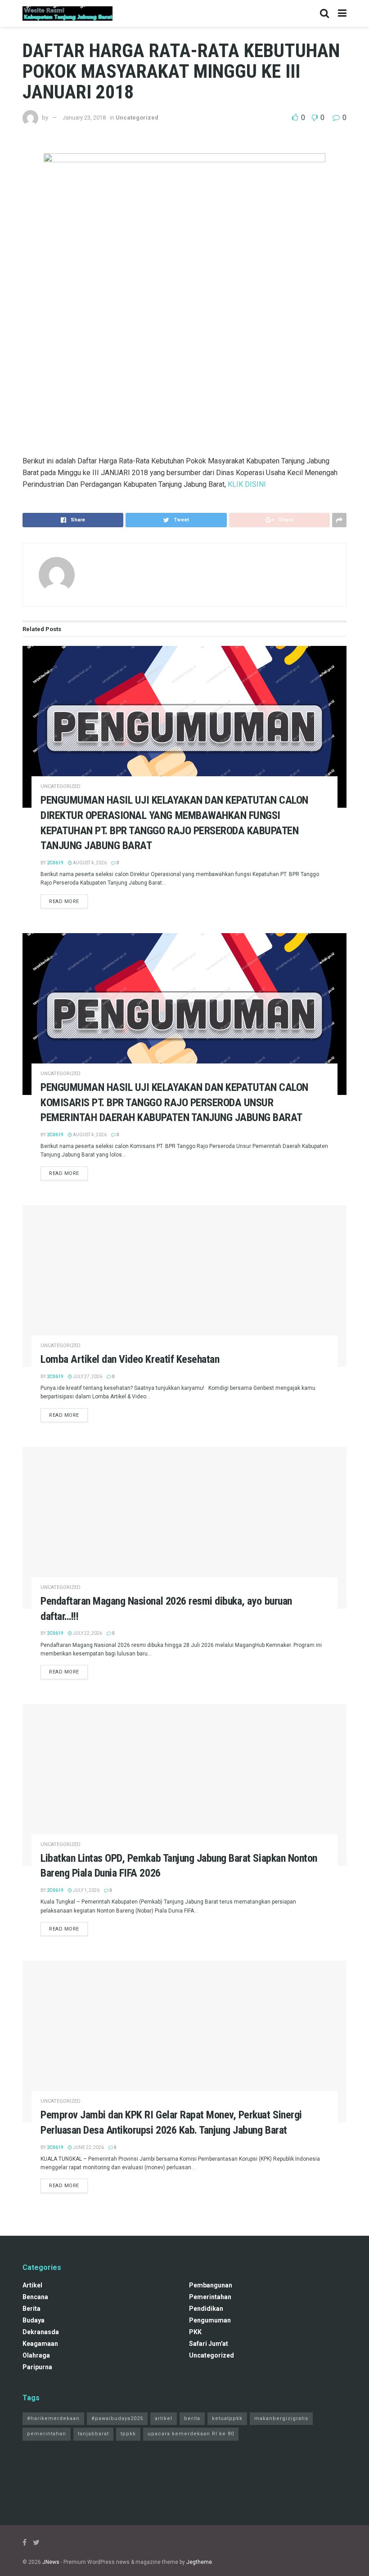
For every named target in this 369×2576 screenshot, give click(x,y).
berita (31, 2309)
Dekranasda (41, 2332)
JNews (51, 2562)
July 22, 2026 (87, 1633)
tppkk (128, 2434)
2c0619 (55, 863)
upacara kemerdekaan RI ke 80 (191, 2434)
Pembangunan (211, 2285)
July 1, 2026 (86, 1890)
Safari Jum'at (209, 2344)
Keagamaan (40, 2344)
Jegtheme (199, 2562)
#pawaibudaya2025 (117, 2418)
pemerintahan (210, 2297)
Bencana (35, 2297)
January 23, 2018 (84, 118)
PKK (195, 2332)
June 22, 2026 (88, 2147)
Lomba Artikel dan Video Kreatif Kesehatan (130, 1359)
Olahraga (36, 2355)
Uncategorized (137, 118)
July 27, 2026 (87, 1377)
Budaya (34, 2320)
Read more (64, 901)
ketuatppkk (227, 2418)
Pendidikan (206, 2309)
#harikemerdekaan (53, 2418)
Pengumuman (210, 2320)
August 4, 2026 (89, 863)
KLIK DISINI (247, 484)
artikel (32, 2285)
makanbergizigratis (281, 2418)
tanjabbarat (93, 2434)
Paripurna (37, 2367)
